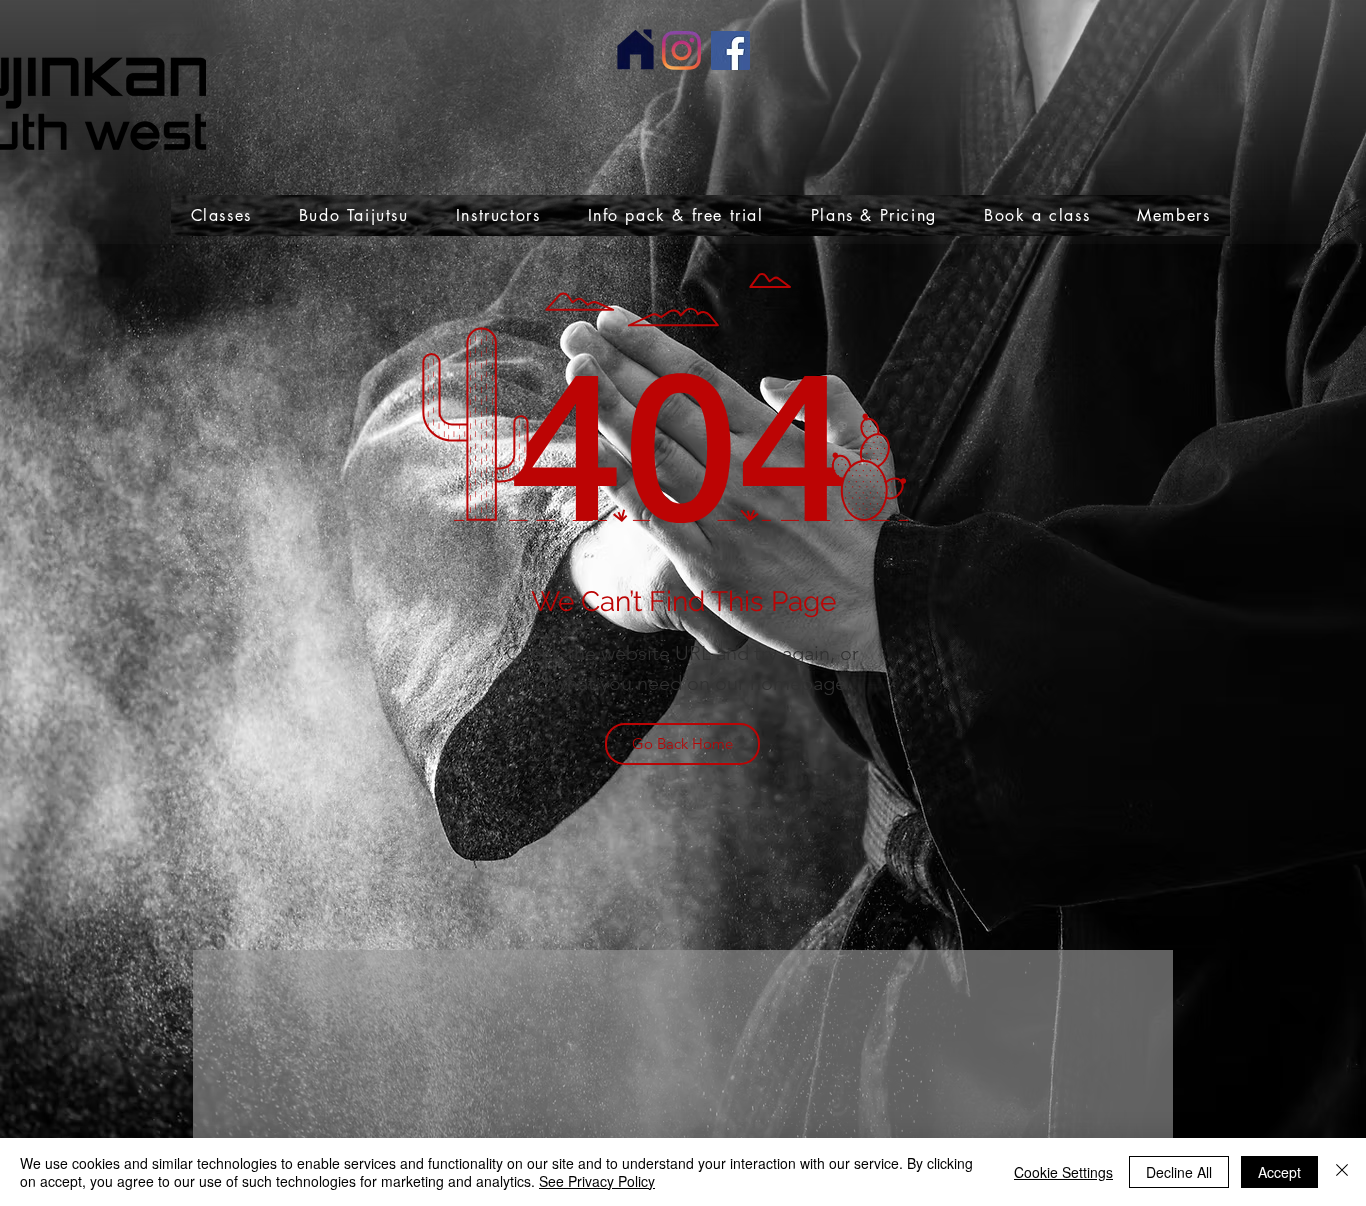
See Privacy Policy (597, 1181)
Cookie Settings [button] (1063, 1172)
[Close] (1342, 1172)
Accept (1279, 1172)
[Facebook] (730, 50)
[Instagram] (681, 50)
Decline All (1179, 1172)
